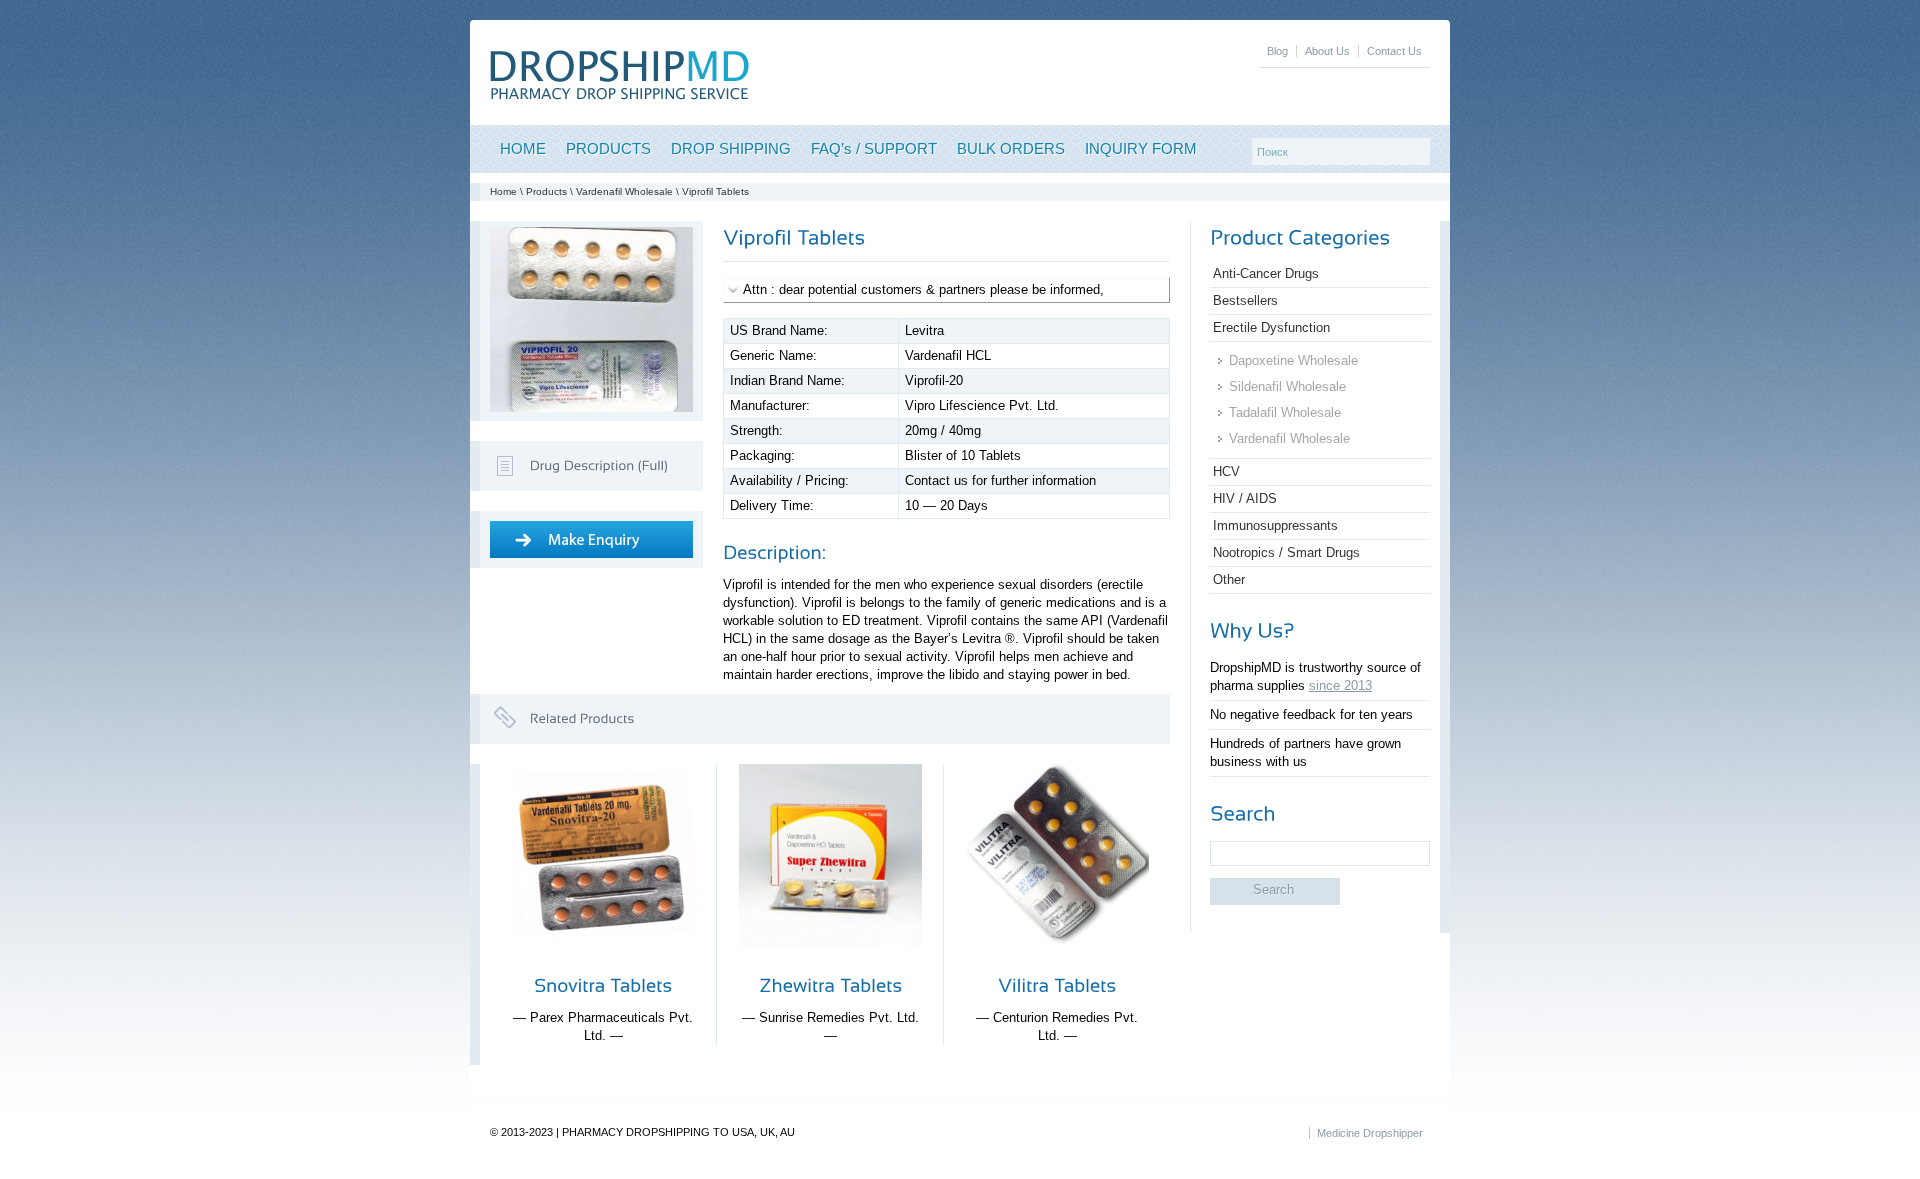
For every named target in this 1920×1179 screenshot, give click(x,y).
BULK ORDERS (1011, 148)
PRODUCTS (608, 148)
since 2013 (1340, 685)
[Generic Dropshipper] (619, 95)
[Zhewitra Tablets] (830, 962)
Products (546, 191)
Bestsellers (1245, 300)
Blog (1277, 51)
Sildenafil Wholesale (1287, 386)
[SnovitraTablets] (603, 985)
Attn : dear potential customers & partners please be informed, (923, 289)
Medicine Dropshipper (1370, 1133)
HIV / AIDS (1245, 498)
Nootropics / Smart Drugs (1286, 552)
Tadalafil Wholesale (1285, 412)
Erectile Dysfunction (1271, 327)
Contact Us (1394, 51)
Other (1229, 579)
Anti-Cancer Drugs (1266, 273)
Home (503, 191)
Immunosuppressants (1275, 525)
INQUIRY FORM (1141, 148)
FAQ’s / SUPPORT (874, 148)
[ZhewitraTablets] (830, 985)
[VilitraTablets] (1057, 985)
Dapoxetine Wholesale (1293, 360)
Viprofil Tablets (715, 191)
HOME (523, 148)
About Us (1327, 51)
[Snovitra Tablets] (603, 962)
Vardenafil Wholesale (624, 191)
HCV (1226, 471)
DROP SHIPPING (731, 148)
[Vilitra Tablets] (1057, 962)
